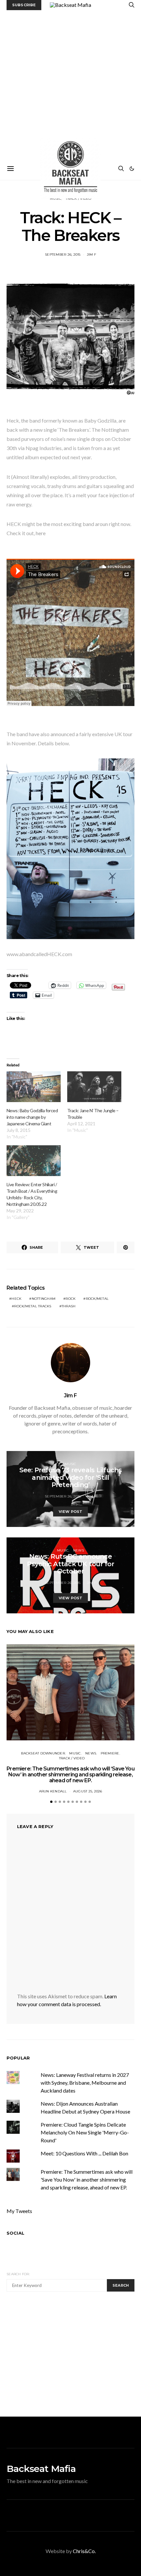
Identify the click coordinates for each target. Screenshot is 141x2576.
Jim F (91, 254)
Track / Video (72, 1758)
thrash (69, 1306)
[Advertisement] (70, 84)
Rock (70, 1299)
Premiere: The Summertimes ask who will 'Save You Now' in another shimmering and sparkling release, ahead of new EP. (87, 2179)
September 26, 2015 (63, 254)
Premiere (110, 1753)
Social (15, 2233)
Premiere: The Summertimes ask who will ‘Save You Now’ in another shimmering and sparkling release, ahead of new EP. (70, 1775)
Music (70, 1464)
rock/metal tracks (33, 1306)
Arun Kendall (53, 1791)
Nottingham (44, 1299)
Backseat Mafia (41, 2469)
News (79, 1550)
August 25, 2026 (88, 1791)
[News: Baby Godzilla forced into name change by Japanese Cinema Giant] (34, 1087)
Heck (16, 1299)
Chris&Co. (84, 2551)
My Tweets (19, 2211)
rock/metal (97, 1299)
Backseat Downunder (43, 1753)
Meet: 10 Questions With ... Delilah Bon (84, 2153)
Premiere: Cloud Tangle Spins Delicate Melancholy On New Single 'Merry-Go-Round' (85, 2132)
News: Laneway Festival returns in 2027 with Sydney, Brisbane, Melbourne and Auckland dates (85, 2083)
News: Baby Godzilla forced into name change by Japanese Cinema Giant (32, 1117)
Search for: (18, 2274)
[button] (132, 169)
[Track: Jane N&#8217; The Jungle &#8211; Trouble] (94, 1087)
